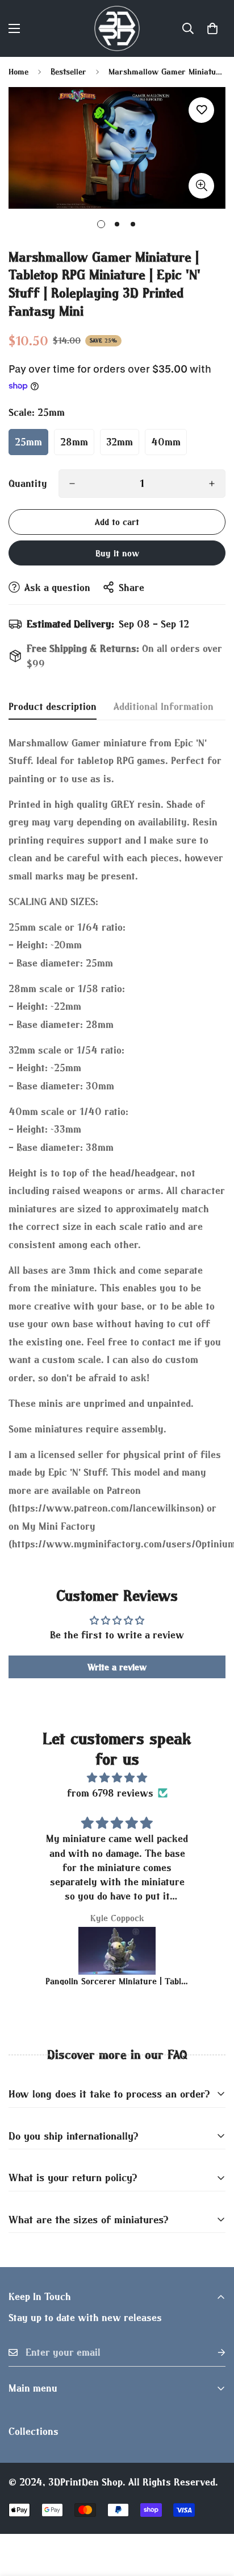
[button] (212, 28)
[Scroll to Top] (214, 2516)
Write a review (117, 1667)
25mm (28, 442)
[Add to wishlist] (201, 110)
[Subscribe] (212, 2353)
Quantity (28, 483)
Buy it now (117, 553)
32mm (120, 442)
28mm (74, 442)
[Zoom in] (201, 186)
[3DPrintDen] (117, 28)
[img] (117, 1778)
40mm (166, 442)
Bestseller (68, 71)
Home (18, 71)
